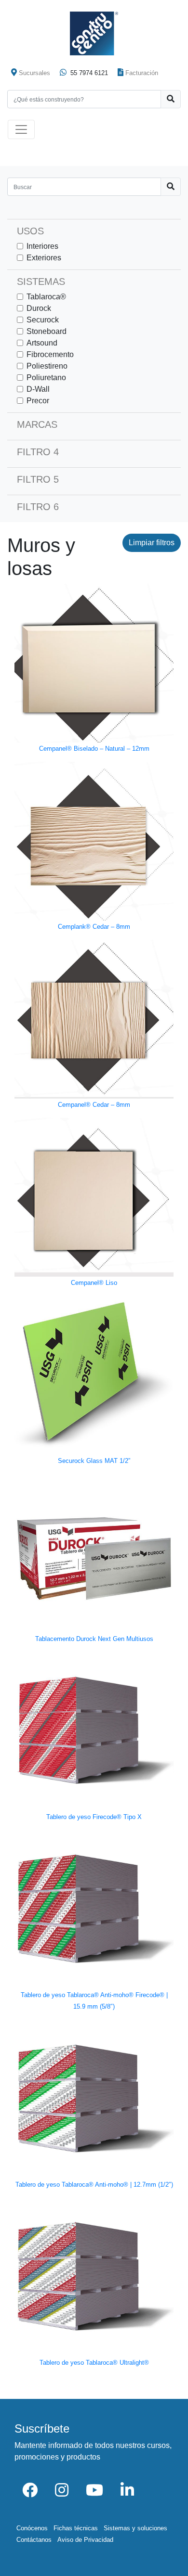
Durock (39, 308)
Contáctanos (34, 2540)
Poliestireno (47, 366)
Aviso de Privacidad (85, 2540)
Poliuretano (46, 378)
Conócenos (32, 2528)
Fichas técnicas (76, 2528)
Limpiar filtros (152, 543)
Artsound (42, 343)
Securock (43, 320)
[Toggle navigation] (21, 129)
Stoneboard (47, 331)
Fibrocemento (50, 354)
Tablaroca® (46, 297)
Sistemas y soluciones (135, 2528)
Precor (38, 401)
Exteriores (44, 258)
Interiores (42, 246)
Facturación (142, 73)
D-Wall (38, 389)
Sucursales (34, 73)
